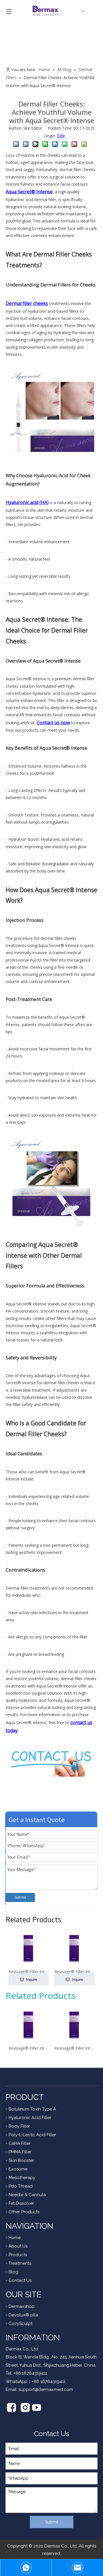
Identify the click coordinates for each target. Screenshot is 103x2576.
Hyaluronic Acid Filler (30, 2118)
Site (61, 136)
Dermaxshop (22, 2306)
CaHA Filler (20, 2143)
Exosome (18, 2169)
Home (15, 2238)
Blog (13, 2272)
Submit (20, 1897)
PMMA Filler (20, 2152)
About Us (18, 2246)
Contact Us (20, 2280)
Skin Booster (21, 2160)
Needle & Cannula (27, 2195)
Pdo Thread (21, 2186)
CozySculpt (20, 2324)
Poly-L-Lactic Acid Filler (32, 2135)
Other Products (24, 2212)
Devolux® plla (23, 2315)
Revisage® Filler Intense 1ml (74, 2048)
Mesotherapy (22, 2178)
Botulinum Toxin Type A (32, 2109)
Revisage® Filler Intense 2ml (29, 2048)
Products (18, 2255)
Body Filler (19, 2126)
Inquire (31, 1980)
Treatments (20, 2263)
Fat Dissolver (21, 2203)
